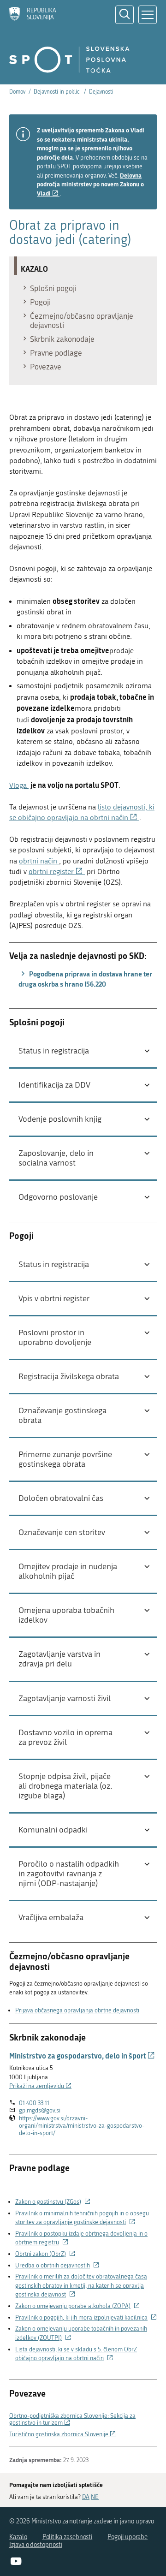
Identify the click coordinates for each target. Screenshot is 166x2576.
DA (86, 2497)
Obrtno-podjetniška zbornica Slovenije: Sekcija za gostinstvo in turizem (72, 2419)
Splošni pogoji (53, 288)
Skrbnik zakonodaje (62, 339)
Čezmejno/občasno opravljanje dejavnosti (82, 321)
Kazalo (18, 2537)
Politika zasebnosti (68, 2537)
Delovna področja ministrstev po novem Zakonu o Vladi (90, 184)
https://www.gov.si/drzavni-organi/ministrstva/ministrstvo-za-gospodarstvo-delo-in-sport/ (82, 2126)
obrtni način (38, 861)
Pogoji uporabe (127, 2537)
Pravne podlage (56, 353)
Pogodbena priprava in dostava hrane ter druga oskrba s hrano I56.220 (85, 979)
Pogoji (40, 302)
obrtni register (57, 872)
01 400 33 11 (34, 2103)
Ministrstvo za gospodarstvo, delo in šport (82, 2055)
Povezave (46, 367)
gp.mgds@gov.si (40, 2110)
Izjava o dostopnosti (36, 2545)
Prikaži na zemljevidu (40, 2086)
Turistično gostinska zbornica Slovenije (62, 2434)
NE (95, 2497)
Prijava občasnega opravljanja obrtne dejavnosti (77, 2010)
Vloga (18, 785)
